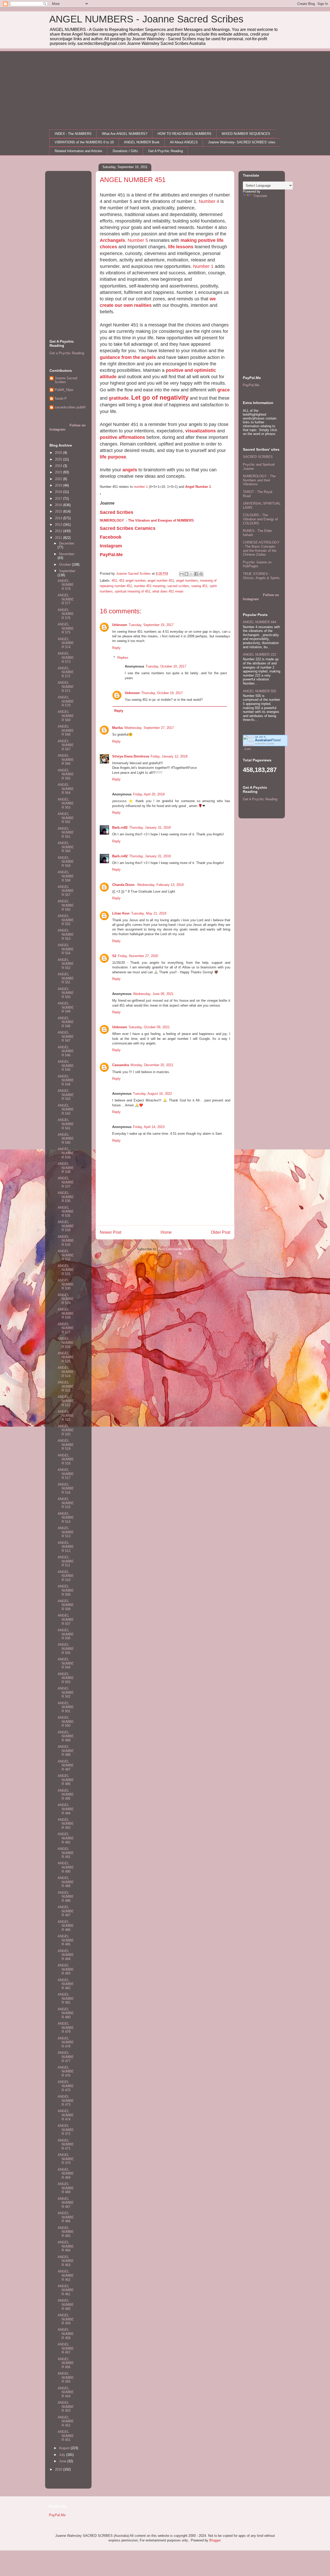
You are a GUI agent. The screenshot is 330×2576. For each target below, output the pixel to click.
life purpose (113, 457)
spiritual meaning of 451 (133, 591)
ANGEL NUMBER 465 (66, 2232)
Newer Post (110, 1232)
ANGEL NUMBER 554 (66, 949)
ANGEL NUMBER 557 (66, 891)
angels (149, 357)
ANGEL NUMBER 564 (66, 789)
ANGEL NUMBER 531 (66, 1270)
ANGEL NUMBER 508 (66, 1605)
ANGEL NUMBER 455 (66, 2377)
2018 (59, 492)
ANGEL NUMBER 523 (66, 1386)
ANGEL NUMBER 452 (66, 2421)
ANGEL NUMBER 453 (66, 2407)
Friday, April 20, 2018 (149, 794)
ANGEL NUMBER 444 (259, 622)
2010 (59, 2469)
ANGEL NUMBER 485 (66, 1940)
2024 (59, 466)
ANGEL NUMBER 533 (66, 1241)
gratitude (119, 398)
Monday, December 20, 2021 (152, 1065)
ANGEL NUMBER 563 (66, 803)
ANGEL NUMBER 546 (66, 1051)
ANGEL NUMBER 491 (66, 1853)
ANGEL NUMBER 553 (66, 934)
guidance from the (121, 357)
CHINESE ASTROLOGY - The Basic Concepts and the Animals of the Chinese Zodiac (261, 548)
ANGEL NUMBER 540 (66, 1139)
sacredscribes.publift (70, 407)
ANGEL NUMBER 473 (66, 2101)
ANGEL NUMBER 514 (66, 1518)
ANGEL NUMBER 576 (66, 614)
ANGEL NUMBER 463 (66, 2261)
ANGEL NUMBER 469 (66, 2174)
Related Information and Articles (79, 151)
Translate (260, 196)
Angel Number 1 (198, 487)
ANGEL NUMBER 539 (66, 1153)
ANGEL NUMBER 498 (66, 1751)
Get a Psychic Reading (67, 353)
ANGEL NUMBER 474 (66, 2115)
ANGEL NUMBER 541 (66, 1124)
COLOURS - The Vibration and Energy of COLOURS (260, 519)
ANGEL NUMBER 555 (66, 920)
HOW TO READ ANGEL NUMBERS (184, 134)
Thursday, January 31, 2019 (150, 828)
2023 (59, 472)
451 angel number (132, 581)
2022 (59, 479)
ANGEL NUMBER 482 (66, 1984)
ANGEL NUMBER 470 (66, 2159)
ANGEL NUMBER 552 (66, 964)
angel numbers (187, 581)
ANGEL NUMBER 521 (66, 1415)
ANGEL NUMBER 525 (66, 1357)
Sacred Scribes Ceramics (128, 528)
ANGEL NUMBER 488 (66, 1897)
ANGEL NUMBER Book (142, 142)
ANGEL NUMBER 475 (66, 2086)
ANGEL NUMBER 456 (66, 2363)
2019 (59, 485)
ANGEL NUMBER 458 (66, 2334)
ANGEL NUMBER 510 (66, 1576)
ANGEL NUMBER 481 (66, 1998)
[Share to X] (191, 574)
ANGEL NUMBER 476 (66, 2071)
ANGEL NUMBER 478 (66, 2042)
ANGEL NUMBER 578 (66, 585)
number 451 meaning (150, 586)
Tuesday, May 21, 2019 (149, 913)
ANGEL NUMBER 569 (66, 716)
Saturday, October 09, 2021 (149, 1027)
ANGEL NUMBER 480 (66, 2013)
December (67, 543)
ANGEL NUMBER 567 (66, 745)
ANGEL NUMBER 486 (66, 1926)
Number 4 (209, 201)
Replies (123, 658)
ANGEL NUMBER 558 (66, 876)
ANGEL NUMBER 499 (66, 1736)
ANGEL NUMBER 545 (66, 1066)
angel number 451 (161, 581)
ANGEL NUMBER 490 (66, 1867)
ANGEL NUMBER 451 (66, 2436)
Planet (268, 740)
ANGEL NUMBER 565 (66, 774)
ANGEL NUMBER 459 (66, 2319)
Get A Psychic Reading (166, 151)
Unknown (120, 625)
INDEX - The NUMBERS (73, 134)
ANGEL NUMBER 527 (66, 1328)
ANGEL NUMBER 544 (66, 1080)
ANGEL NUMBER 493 (66, 1824)
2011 (59, 538)
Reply (116, 648)
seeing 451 (199, 586)
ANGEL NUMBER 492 (66, 1838)
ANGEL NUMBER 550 (66, 993)
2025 (59, 459)
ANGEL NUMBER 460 (66, 2305)
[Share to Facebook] (196, 574)
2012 (59, 531)
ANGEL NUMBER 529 (66, 1299)
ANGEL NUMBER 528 (66, 1313)
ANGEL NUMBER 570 (66, 701)
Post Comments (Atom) (175, 1249)
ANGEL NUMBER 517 (66, 1474)
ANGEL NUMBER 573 (66, 657)
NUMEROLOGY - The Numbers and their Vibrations (259, 480)
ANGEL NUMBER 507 (66, 1619)
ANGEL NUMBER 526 (66, 1343)
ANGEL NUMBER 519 (66, 1445)
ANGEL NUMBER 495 (66, 1795)
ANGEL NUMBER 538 (66, 1168)
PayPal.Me (251, 385)
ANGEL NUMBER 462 (66, 2275)
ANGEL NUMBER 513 (66, 1532)
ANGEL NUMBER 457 (66, 2348)
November (67, 554)
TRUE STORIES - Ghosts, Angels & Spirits (261, 576)
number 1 (141, 487)
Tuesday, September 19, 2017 (151, 625)
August (65, 2448)
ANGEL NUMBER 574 (66, 643)
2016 (59, 505)
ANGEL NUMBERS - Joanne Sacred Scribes (146, 19)
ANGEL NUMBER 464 (66, 2246)
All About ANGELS (184, 142)
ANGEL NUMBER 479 (66, 2028)
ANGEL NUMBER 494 (66, 1809)
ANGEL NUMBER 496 (66, 1780)
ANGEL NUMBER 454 (66, 2392)
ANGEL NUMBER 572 (66, 672)
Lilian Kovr (121, 913)
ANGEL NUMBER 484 (66, 1955)
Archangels (112, 240)
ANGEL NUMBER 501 (66, 1707)
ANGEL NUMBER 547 (66, 1036)
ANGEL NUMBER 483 (66, 1969)
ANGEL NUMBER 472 (66, 2130)
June (63, 2461)
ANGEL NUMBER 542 (66, 1109)
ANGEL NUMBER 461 (66, 2290)
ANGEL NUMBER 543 (66, 1095)
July (63, 2455)
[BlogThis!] (186, 574)
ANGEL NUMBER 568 (66, 730)
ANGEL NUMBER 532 (66, 1255)
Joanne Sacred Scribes (66, 380)
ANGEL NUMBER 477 (66, 2057)
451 (114, 581)
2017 (59, 499)
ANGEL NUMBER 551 (66, 978)
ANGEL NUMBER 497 (66, 1765)
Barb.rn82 (120, 828)
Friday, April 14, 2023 (149, 1127)
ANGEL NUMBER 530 (66, 1284)
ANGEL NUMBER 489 (66, 1882)
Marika (117, 728)
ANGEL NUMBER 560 (66, 847)
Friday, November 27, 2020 (138, 956)
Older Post (221, 1232)
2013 (59, 525)
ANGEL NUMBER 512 (66, 1547)
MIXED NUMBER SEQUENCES (246, 134)
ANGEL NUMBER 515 (66, 1503)
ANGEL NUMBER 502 (66, 1692)
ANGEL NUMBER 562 (66, 818)
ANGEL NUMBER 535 (66, 1212)
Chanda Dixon (124, 885)
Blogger (215, 2540)
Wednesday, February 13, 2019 (160, 885)
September (67, 571)
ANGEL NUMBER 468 (66, 2188)
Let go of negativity (160, 397)
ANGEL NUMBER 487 (66, 1911)
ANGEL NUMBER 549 (66, 1007)
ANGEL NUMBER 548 (66, 1022)
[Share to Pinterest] (201, 574)
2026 (59, 453)
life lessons (181, 247)
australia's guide (265, 743)
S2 (114, 956)
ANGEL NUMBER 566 (66, 760)
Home (166, 1232)
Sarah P (61, 398)
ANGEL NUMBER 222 (259, 655)
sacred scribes (178, 586)
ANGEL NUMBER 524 (66, 1372)
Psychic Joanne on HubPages (257, 564)
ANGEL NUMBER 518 (66, 1459)
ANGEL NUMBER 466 (66, 2217)
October (65, 565)
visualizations (201, 431)
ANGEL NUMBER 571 (66, 687)
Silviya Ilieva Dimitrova (131, 756)
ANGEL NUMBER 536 (66, 1197)
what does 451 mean (168, 591)
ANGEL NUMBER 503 (66, 1678)
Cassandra (121, 1065)
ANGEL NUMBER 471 (66, 2144)
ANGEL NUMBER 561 (66, 833)
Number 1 (203, 266)
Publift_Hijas (64, 390)
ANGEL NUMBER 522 (66, 1401)
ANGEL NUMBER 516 (66, 1488)
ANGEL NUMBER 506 (66, 1634)
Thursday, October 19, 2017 (162, 693)
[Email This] (181, 574)
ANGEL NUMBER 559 (66, 862)
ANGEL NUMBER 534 (66, 1226)
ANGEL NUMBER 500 (66, 1722)
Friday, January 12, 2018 (169, 756)
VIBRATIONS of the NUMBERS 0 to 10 (84, 142)
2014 (59, 518)
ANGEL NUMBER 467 (66, 2203)
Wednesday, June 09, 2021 (153, 994)
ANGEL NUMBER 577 (66, 599)
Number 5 (138, 240)
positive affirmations (122, 437)
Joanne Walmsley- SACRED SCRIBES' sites (242, 142)
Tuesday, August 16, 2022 (152, 1094)
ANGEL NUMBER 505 (66, 1649)
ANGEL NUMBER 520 (66, 1430)
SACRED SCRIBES (258, 457)
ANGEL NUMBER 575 (66, 628)
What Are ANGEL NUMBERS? (125, 134)
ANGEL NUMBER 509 (66, 1590)
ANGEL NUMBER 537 (66, 1182)
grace (224, 390)
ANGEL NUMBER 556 (66, 905)
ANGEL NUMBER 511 (66, 1561)
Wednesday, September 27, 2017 (149, 728)
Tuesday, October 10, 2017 (166, 666)
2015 (59, 511)
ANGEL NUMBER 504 (66, 1663)
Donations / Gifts (125, 151)
